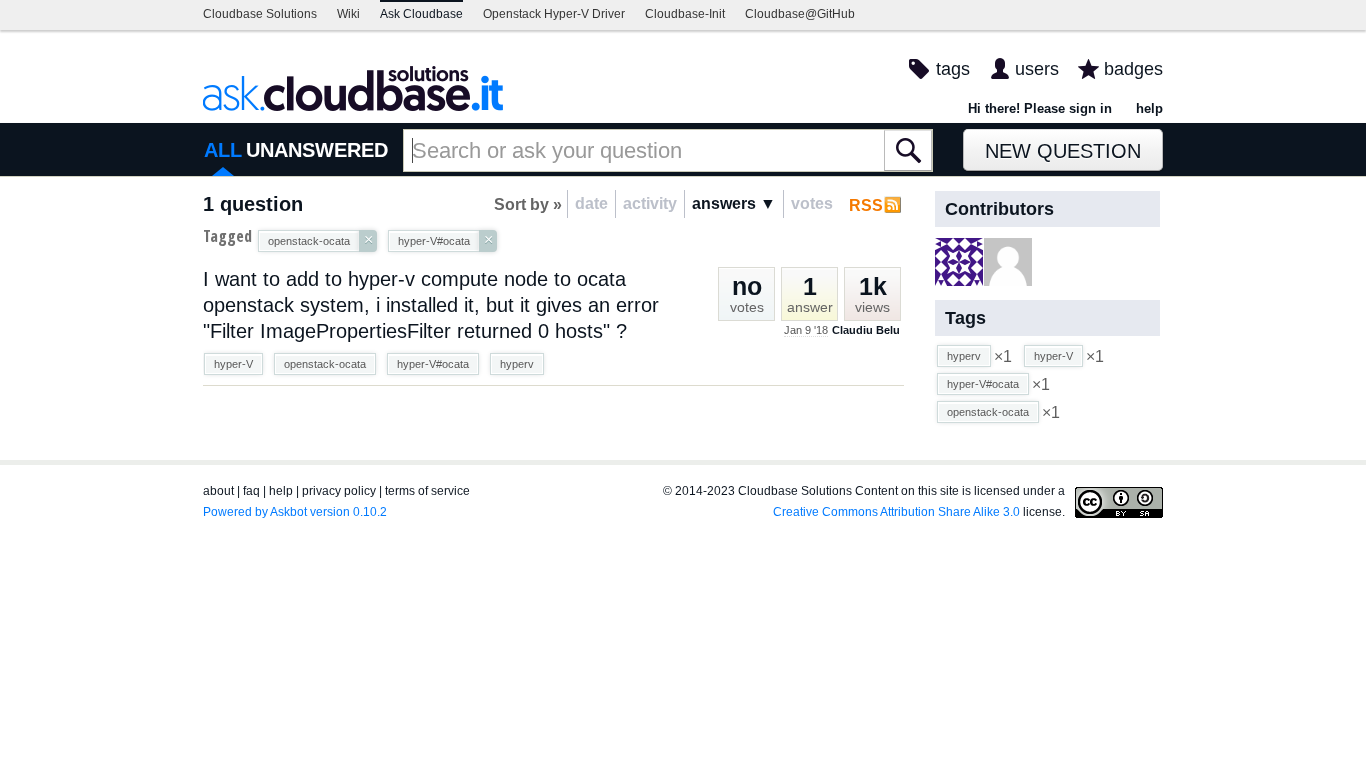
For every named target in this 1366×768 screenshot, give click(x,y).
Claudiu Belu (866, 330)
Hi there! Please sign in (1040, 108)
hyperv (517, 364)
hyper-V (233, 364)
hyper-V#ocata (433, 364)
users (1037, 69)
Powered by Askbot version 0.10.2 (295, 512)
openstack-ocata (325, 364)
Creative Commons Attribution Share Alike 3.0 (896, 512)
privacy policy (339, 491)
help (1149, 108)
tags (953, 69)
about (218, 491)
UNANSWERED (317, 150)
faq (251, 491)
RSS (866, 205)
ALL (223, 150)
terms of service (427, 491)
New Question (1063, 151)
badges (1133, 69)
